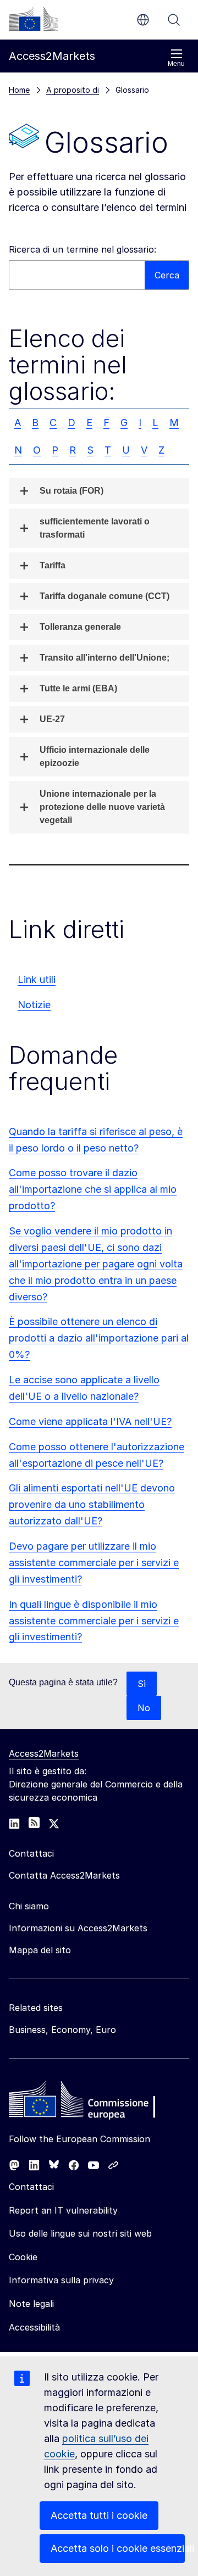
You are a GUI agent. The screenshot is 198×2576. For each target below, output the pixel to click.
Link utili (37, 979)
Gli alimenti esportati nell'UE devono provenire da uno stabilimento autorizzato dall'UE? (92, 1504)
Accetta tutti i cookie (99, 2515)
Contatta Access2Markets (64, 1875)
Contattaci (31, 2187)
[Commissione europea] (34, 19)
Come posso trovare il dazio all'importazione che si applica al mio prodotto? (93, 1189)
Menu (176, 64)
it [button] (143, 20)
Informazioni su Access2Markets (78, 1928)
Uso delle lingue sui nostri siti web (80, 2233)
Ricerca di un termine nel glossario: (82, 249)
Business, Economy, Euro (62, 2030)
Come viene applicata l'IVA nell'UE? (90, 1421)
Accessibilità (34, 2327)
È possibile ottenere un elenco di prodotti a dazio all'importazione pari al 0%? (99, 1338)
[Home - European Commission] (89, 2102)
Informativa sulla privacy (61, 2280)
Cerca (174, 20)
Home (19, 90)
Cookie (23, 2257)
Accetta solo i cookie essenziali (118, 2548)
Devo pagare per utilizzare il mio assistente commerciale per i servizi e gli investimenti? (94, 1563)
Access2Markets (44, 1753)
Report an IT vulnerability (63, 2210)
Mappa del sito (40, 1950)
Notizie (34, 1005)
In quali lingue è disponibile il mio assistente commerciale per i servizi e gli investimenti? (94, 1621)
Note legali (31, 2304)
